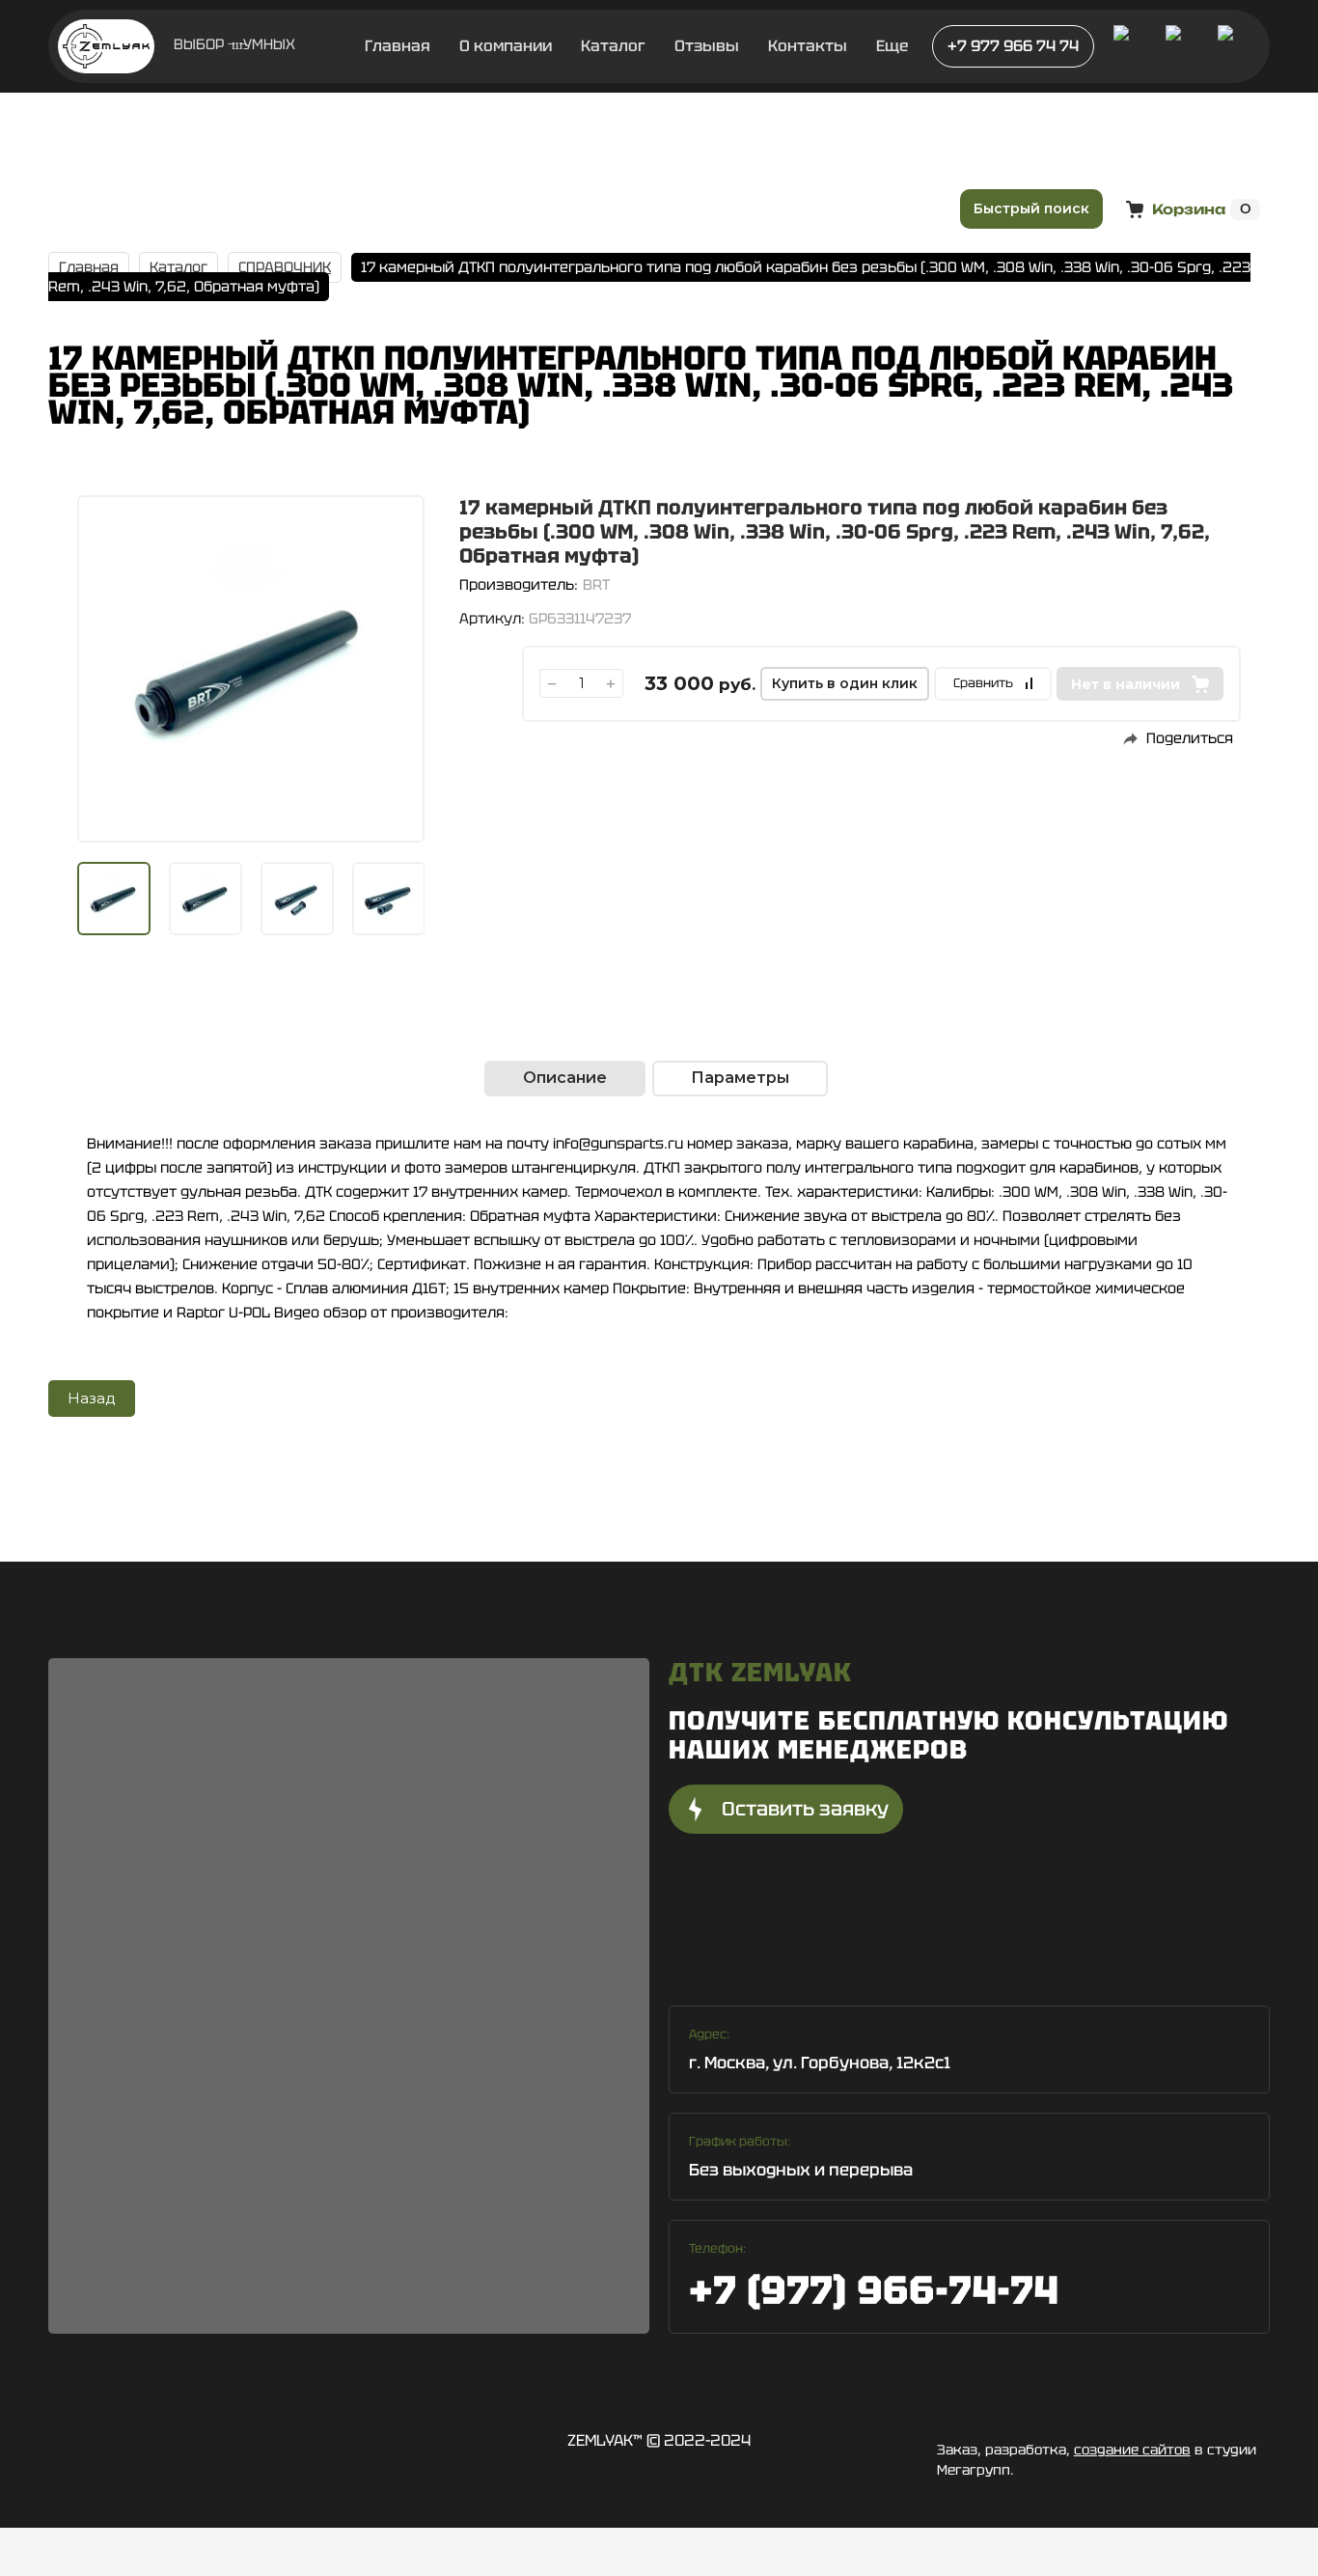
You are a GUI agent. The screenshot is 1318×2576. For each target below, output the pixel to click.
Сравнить (983, 683)
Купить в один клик (845, 683)
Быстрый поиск (1031, 208)
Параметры (740, 1078)
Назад (92, 1398)
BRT (596, 585)
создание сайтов (1132, 2450)
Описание (565, 1078)
